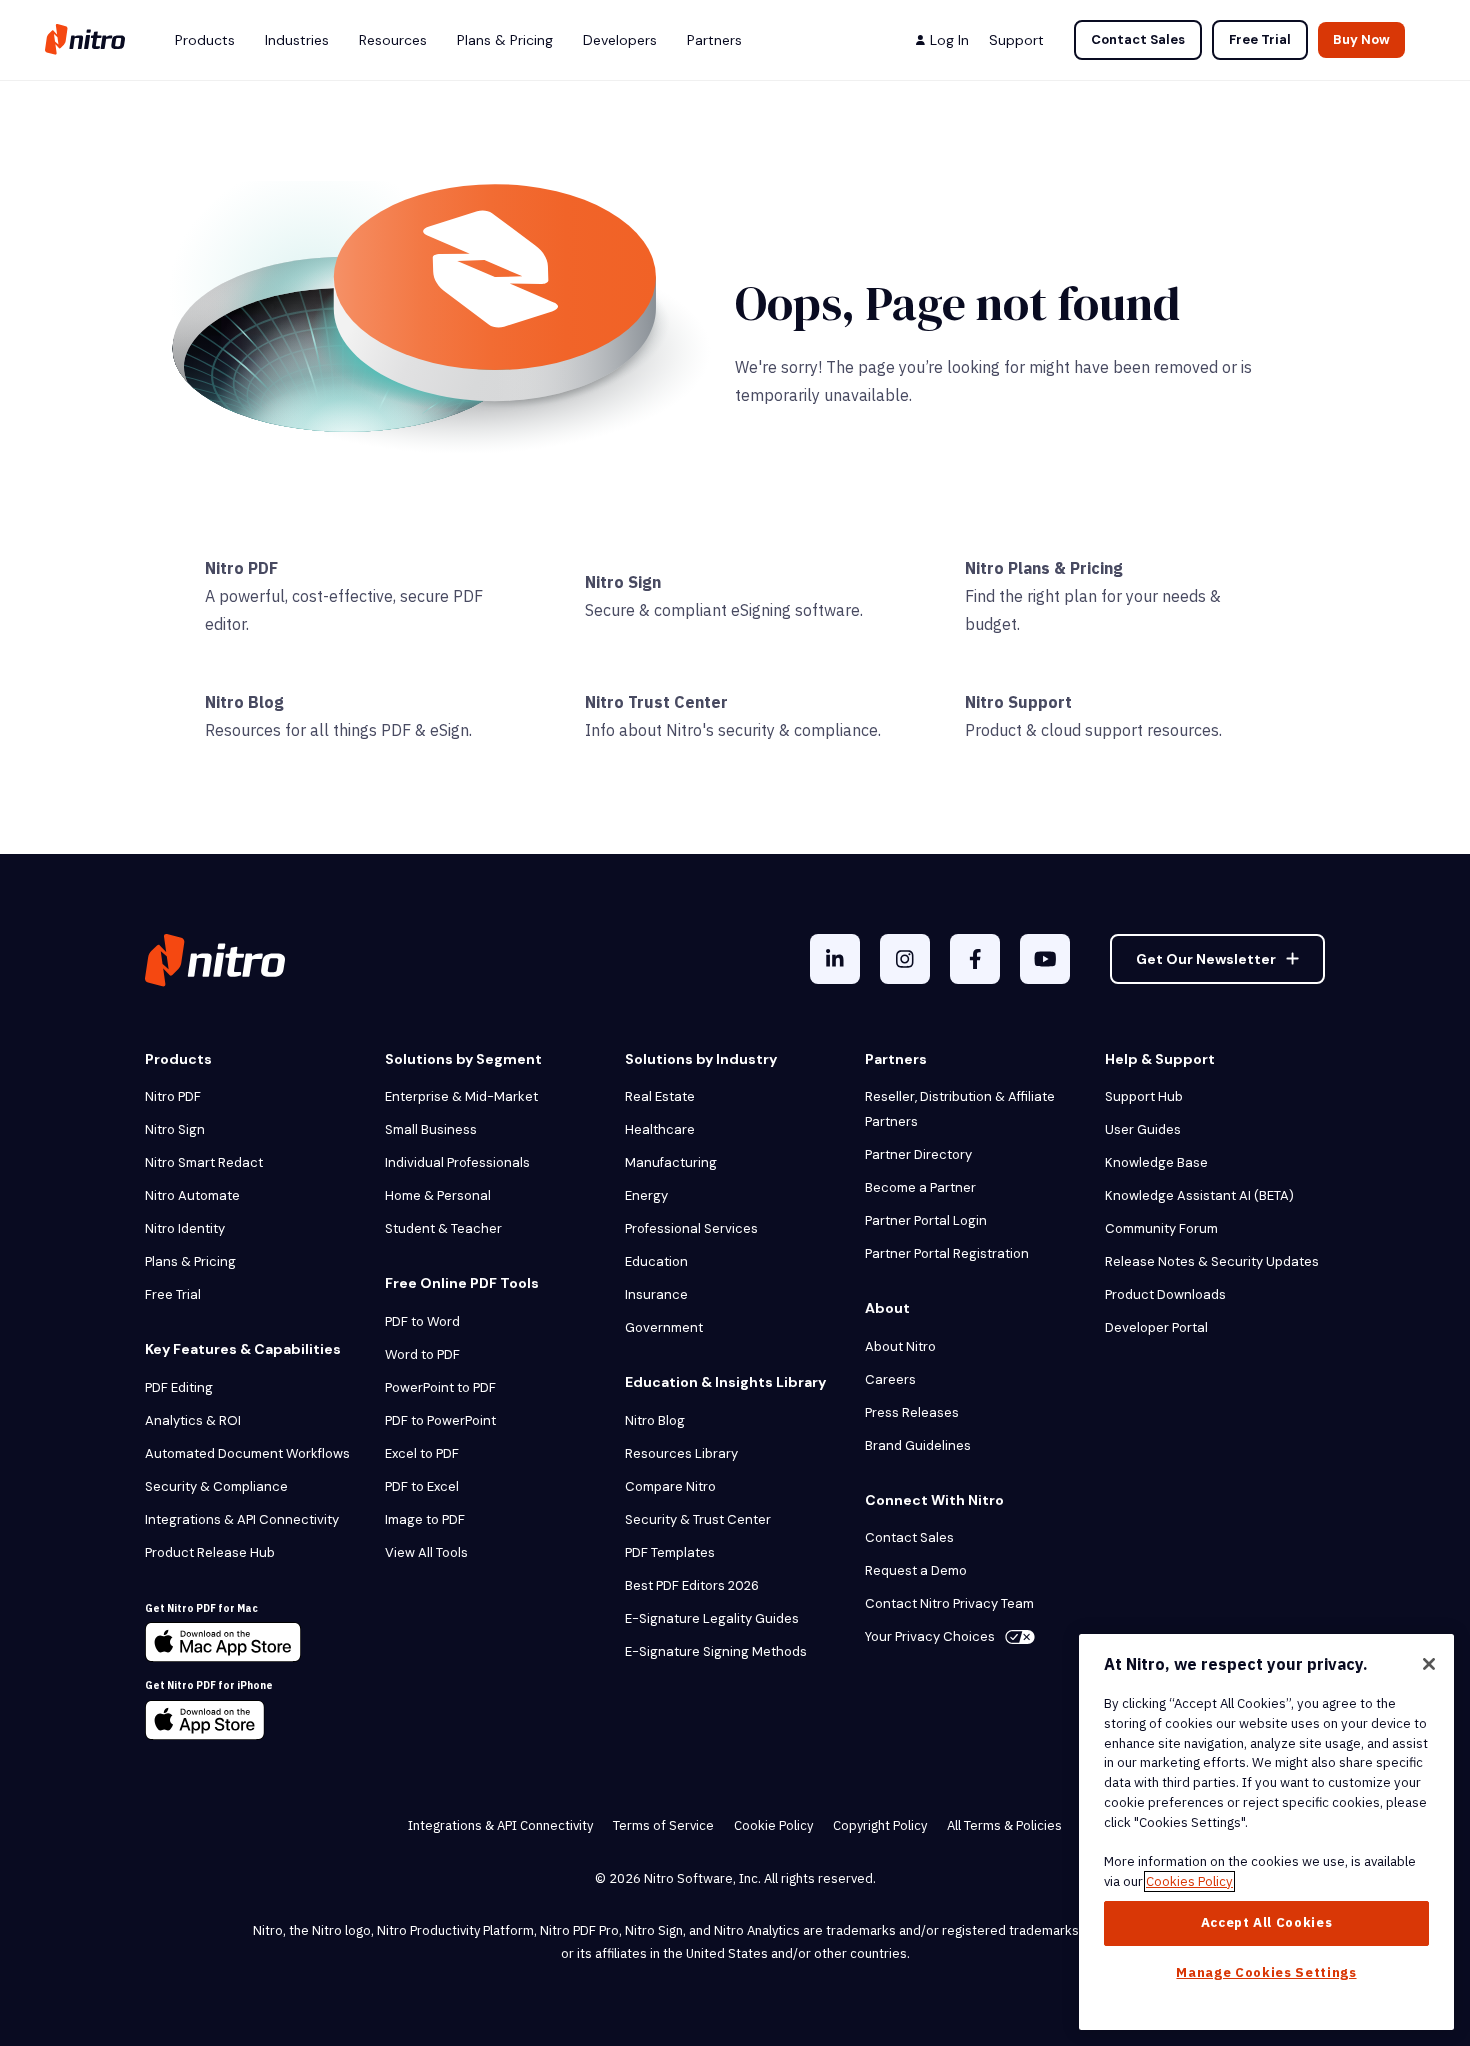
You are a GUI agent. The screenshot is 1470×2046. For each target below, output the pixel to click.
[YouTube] (1045, 959)
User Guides (1143, 1129)
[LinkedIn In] (835, 959)
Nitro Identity (185, 1228)
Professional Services (691, 1228)
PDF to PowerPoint (440, 1420)
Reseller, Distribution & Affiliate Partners (960, 1109)
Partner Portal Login (926, 1220)
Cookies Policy (1189, 1881)
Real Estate (660, 1096)
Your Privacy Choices (930, 1636)
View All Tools (426, 1552)
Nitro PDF (241, 568)
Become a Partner (920, 1187)
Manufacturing (671, 1162)
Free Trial (1260, 39)
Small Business (431, 1129)
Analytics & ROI (193, 1420)
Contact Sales (1138, 39)
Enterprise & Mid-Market (461, 1096)
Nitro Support (1018, 702)
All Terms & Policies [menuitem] (1004, 1825)
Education (656, 1261)
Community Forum (1161, 1228)
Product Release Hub (210, 1552)
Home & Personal (438, 1195)
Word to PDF (422, 1354)
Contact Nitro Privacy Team (949, 1603)
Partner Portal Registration (947, 1253)
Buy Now (1361, 39)
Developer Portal (1156, 1327)
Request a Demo (916, 1570)
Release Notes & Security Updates (1212, 1261)
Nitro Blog (244, 702)
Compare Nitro (670, 1486)
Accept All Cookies (1267, 1922)
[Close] (1429, 1664)
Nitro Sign (623, 582)
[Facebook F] (975, 959)
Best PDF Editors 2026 (692, 1585)
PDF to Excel (422, 1486)
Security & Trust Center (698, 1519)
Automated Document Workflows (247, 1453)
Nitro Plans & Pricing (1044, 568)
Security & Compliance (216, 1486)
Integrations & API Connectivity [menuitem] (500, 1825)
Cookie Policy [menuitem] (773, 1825)
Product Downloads (1165, 1294)
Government (664, 1327)
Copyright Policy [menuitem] (880, 1825)
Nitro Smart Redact (204, 1162)
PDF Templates (670, 1552)
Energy (646, 1195)
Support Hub (1144, 1096)
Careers (890, 1379)
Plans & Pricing (190, 1261)
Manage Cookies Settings (1266, 1972)
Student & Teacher (443, 1228)
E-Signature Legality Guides (712, 1618)
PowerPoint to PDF (440, 1387)
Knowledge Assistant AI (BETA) (1199, 1195)
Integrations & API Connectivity (242, 1519)
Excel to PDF (422, 1453)
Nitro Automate (192, 1195)
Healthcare (660, 1129)
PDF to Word (422, 1321)
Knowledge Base (1156, 1162)
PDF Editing (179, 1387)
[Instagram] (905, 959)
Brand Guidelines (918, 1445)
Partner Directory (918, 1154)
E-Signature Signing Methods (716, 1651)
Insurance (656, 1294)
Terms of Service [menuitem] (663, 1825)
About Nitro (900, 1346)
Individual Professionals (457, 1162)
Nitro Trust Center (656, 702)
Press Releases (912, 1412)
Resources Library (681, 1453)
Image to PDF (425, 1519)
